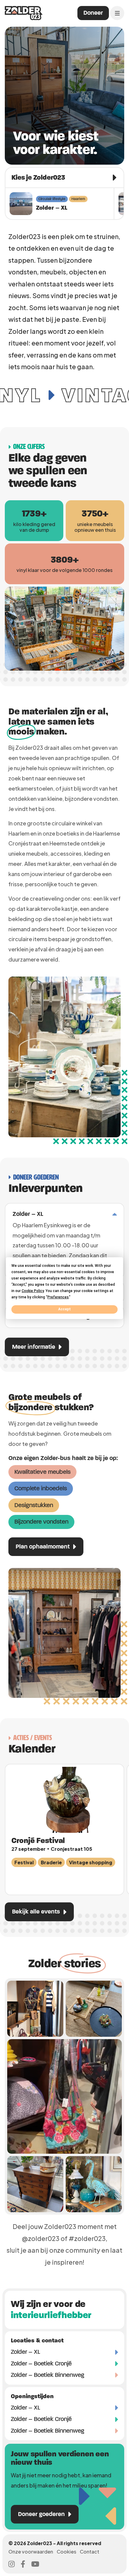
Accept (64, 1309)
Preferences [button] (58, 1297)
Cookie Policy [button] (33, 1291)
